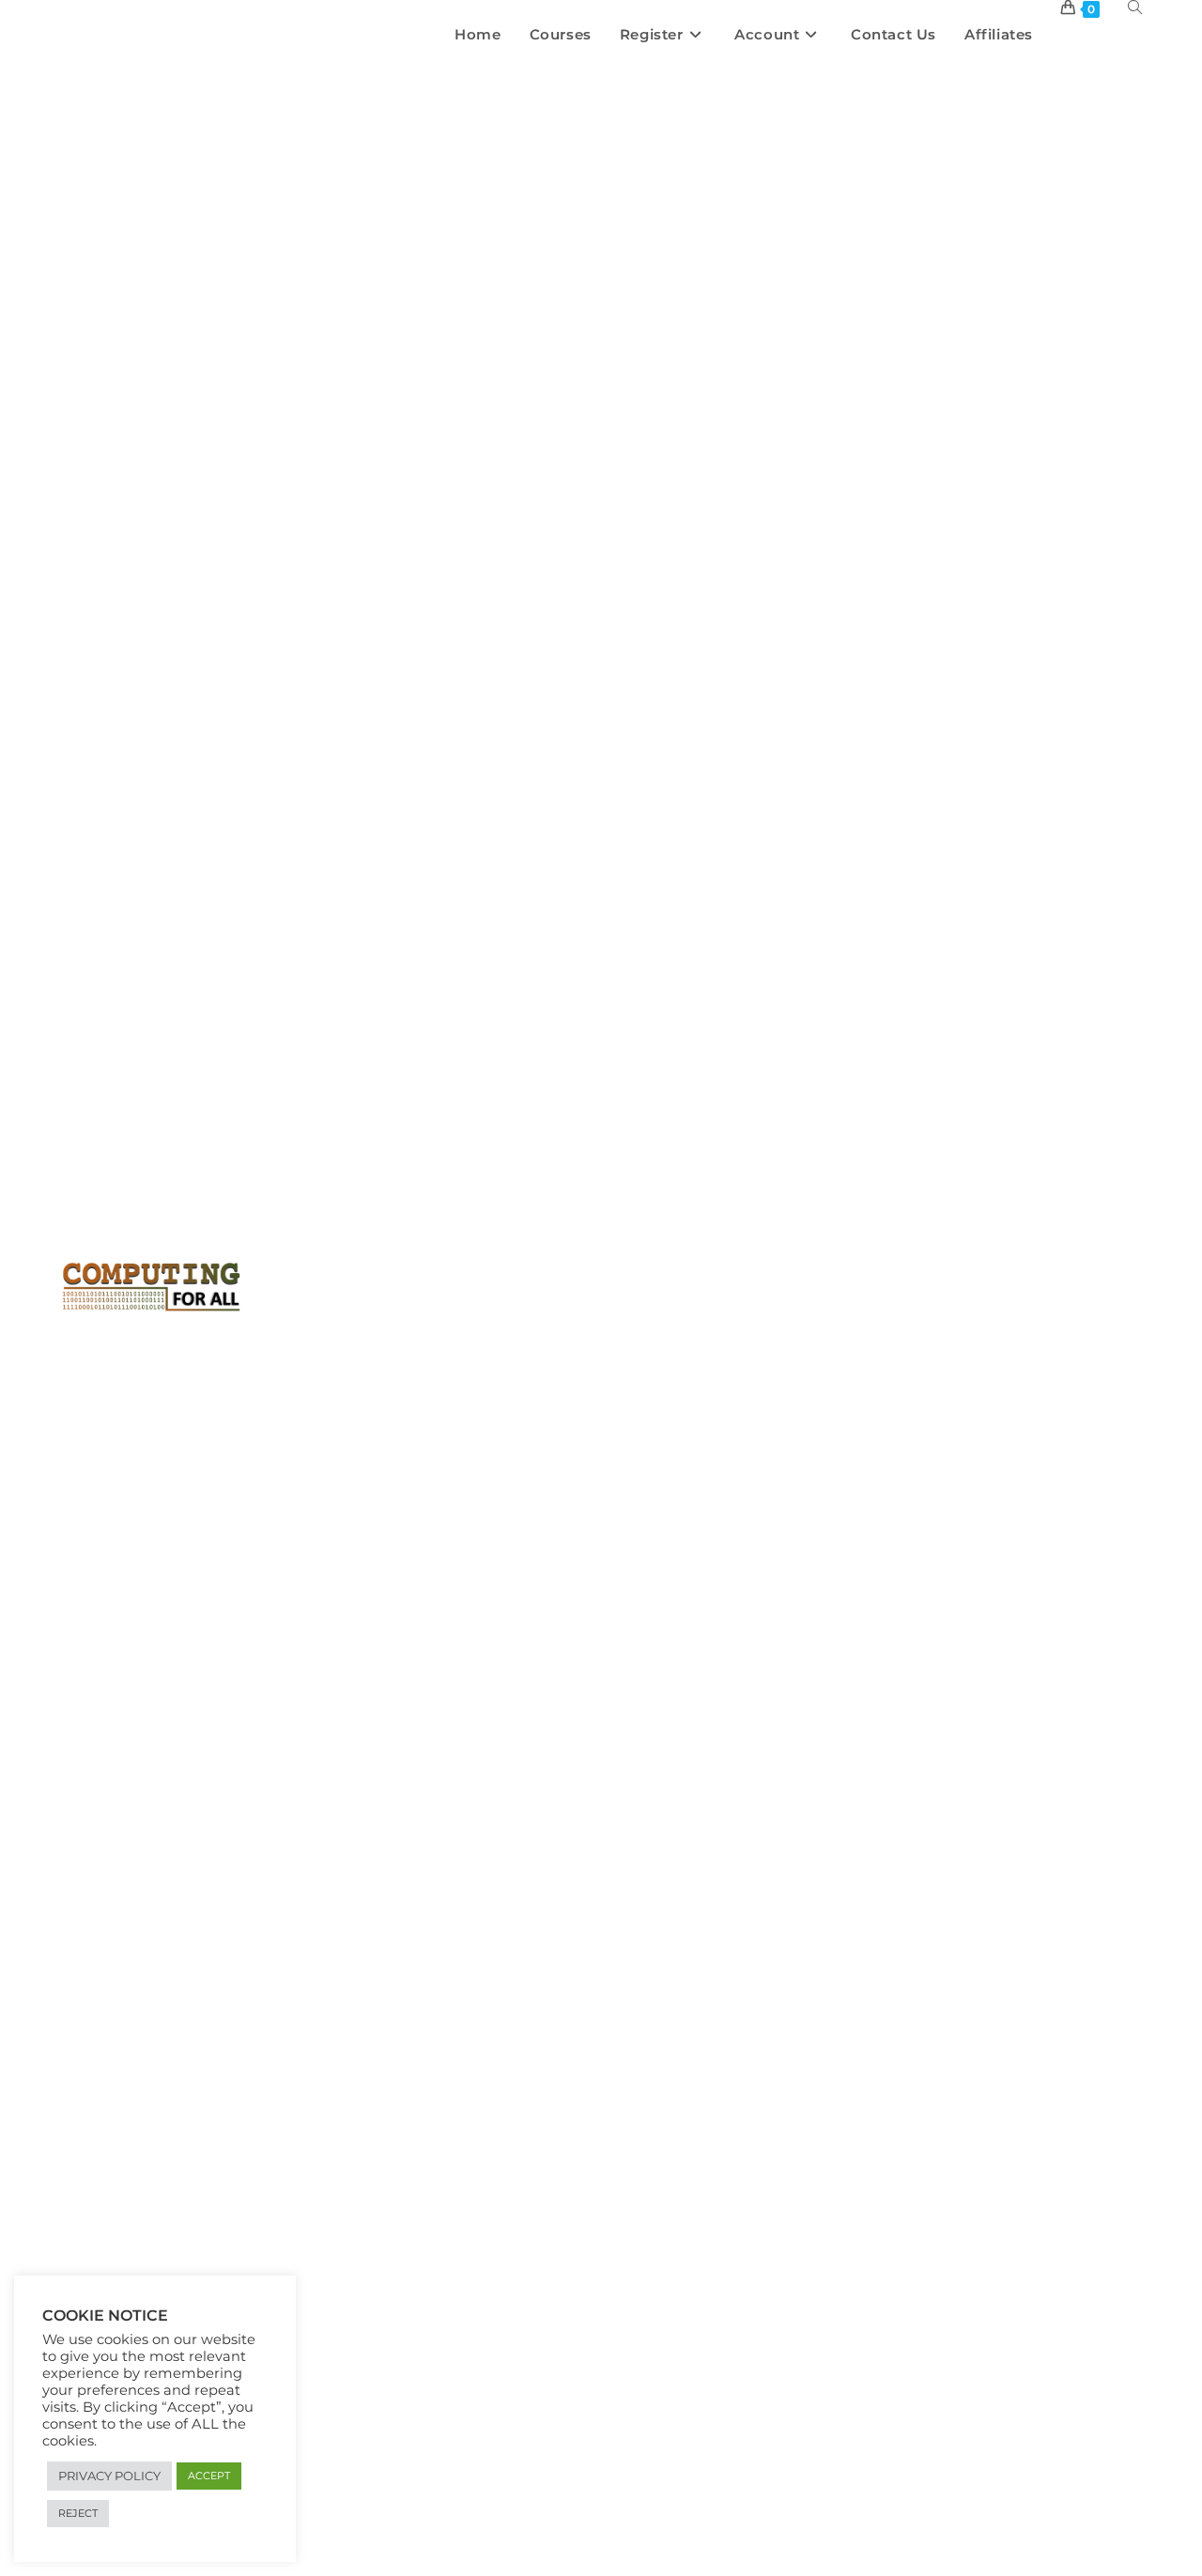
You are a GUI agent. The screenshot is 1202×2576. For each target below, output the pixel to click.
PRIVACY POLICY (109, 2476)
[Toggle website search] (1135, 7)
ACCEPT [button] (209, 2476)
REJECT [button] (78, 2513)
